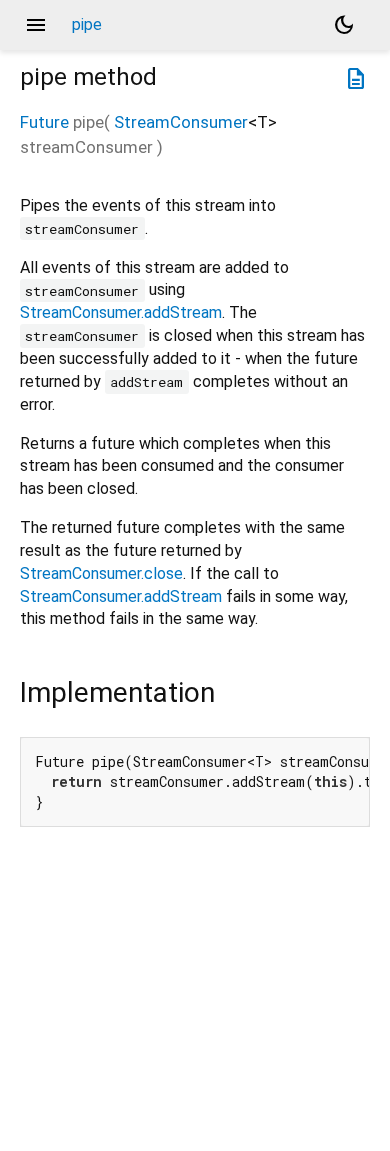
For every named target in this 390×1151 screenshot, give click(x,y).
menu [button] (36, 25)
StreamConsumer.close (101, 573)
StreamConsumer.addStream (121, 312)
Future (44, 122)
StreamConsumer (181, 122)
